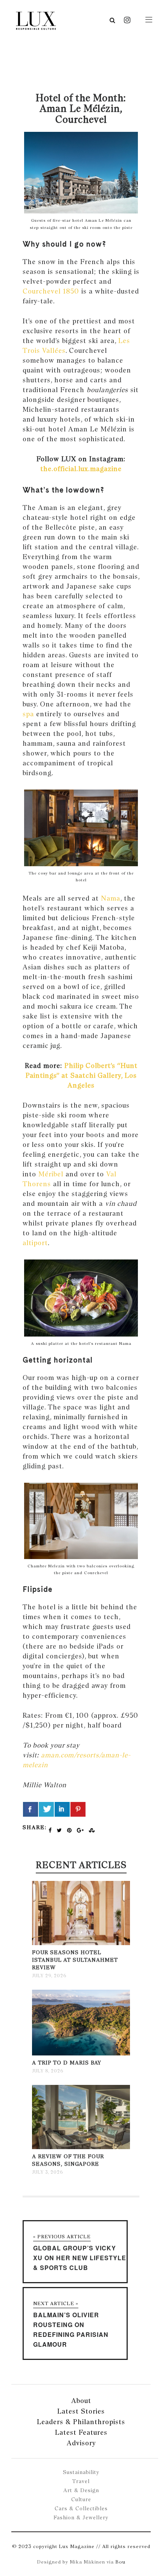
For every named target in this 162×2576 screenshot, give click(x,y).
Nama (111, 898)
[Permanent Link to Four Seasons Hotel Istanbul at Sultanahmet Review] (81, 1943)
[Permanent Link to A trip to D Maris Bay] (81, 2054)
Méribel (51, 1174)
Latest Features (81, 2432)
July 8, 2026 (48, 2071)
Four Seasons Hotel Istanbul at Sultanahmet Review (75, 1960)
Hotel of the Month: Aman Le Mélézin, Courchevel (81, 108)
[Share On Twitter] (46, 1809)
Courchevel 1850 (51, 291)
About (81, 2401)
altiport (35, 1243)
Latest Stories (81, 2411)
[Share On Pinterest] (78, 1809)
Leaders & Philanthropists (81, 2422)
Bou (120, 2562)
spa (28, 714)
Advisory (81, 2443)
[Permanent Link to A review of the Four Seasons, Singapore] (81, 2147)
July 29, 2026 (49, 1976)
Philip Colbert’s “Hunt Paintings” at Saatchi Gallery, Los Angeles (82, 1075)
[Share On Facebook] (31, 1809)
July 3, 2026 (47, 2172)
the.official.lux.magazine (81, 469)
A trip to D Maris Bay (67, 2063)
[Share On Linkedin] (62, 1809)
